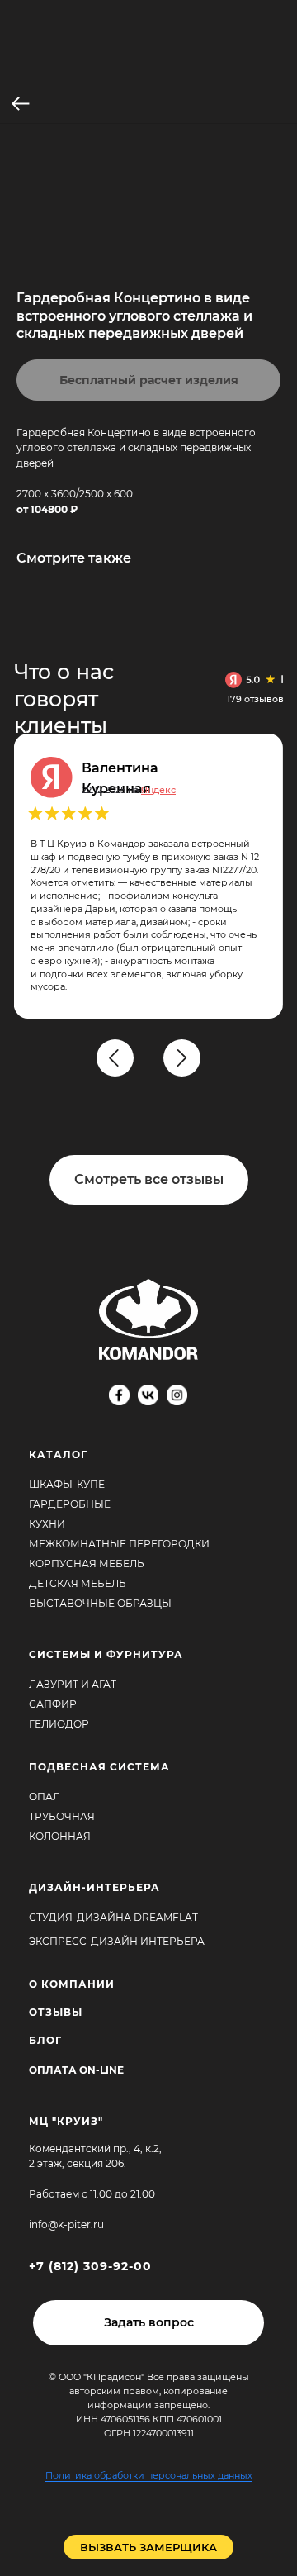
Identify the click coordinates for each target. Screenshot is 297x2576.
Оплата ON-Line (76, 2070)
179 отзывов (255, 699)
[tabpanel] (156, 876)
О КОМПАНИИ (72, 1984)
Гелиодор (59, 1724)
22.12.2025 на (129, 790)
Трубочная (62, 1816)
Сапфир (53, 1704)
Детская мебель (78, 1583)
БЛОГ (45, 2040)
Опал (45, 1797)
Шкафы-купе (67, 1484)
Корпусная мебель (87, 1564)
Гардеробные (70, 1504)
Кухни (47, 1524)
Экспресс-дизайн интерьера (117, 1941)
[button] (148, 2323)
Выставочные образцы (100, 1603)
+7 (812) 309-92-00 (90, 2266)
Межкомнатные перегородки (119, 1544)
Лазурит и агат (73, 1684)
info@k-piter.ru (66, 2224)
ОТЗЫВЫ (56, 2012)
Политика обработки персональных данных (149, 2475)
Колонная (60, 1836)
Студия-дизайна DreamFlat (113, 1917)
